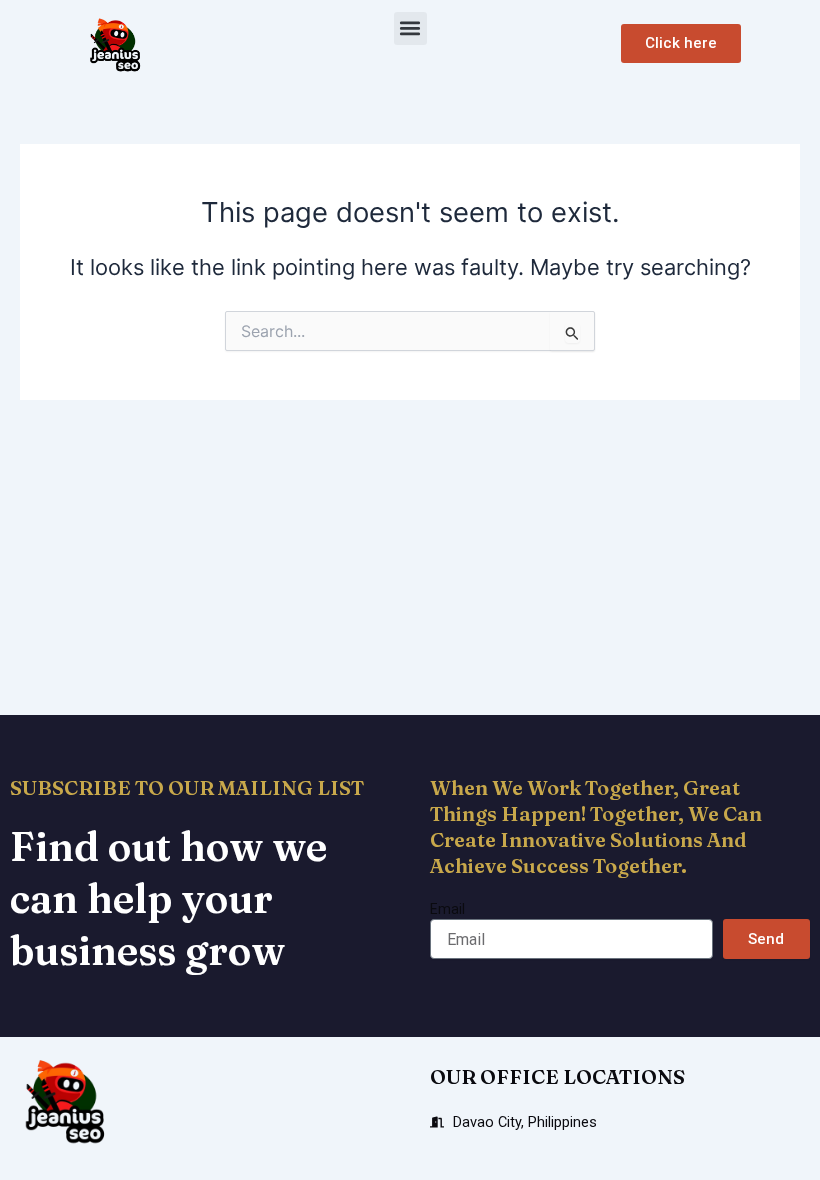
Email (447, 909)
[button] (410, 28)
